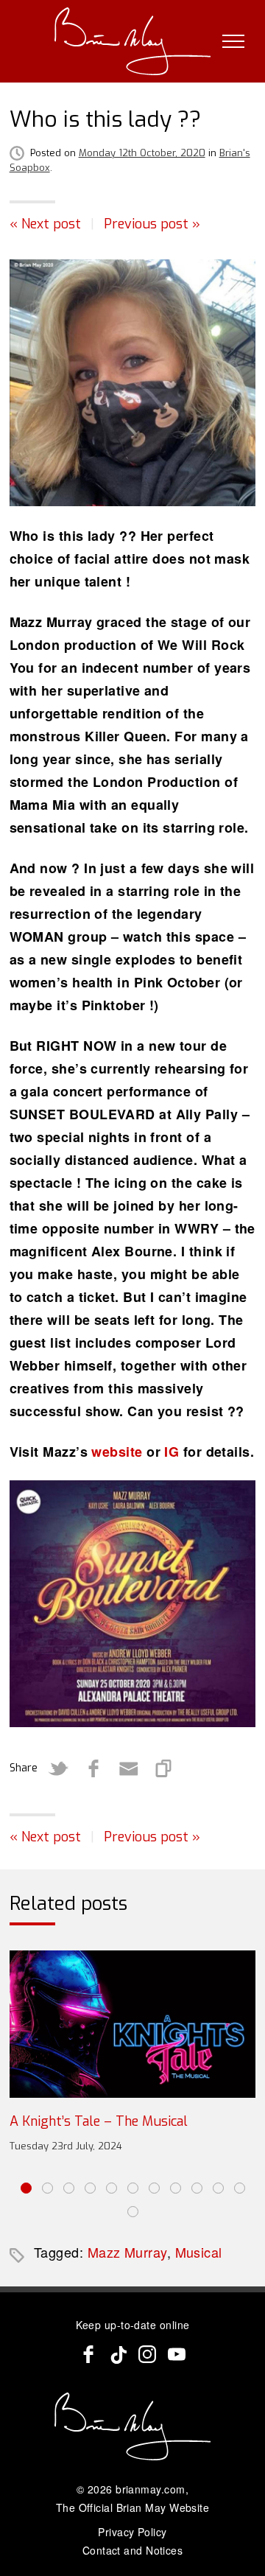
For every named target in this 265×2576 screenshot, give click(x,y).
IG (172, 1452)
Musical (199, 2252)
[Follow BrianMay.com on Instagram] (147, 2354)
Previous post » (152, 224)
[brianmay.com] (133, 41)
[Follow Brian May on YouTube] (177, 2354)
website (117, 1452)
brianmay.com (150, 2489)
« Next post (45, 224)
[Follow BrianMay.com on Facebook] (88, 2354)
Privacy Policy (132, 2532)
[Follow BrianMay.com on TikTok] (118, 2354)
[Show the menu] (233, 41)
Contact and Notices (133, 2550)
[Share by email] (129, 1768)
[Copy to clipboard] (164, 1768)
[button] (26, 2188)
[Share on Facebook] (93, 1768)
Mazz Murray (127, 2252)
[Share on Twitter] (58, 1768)
